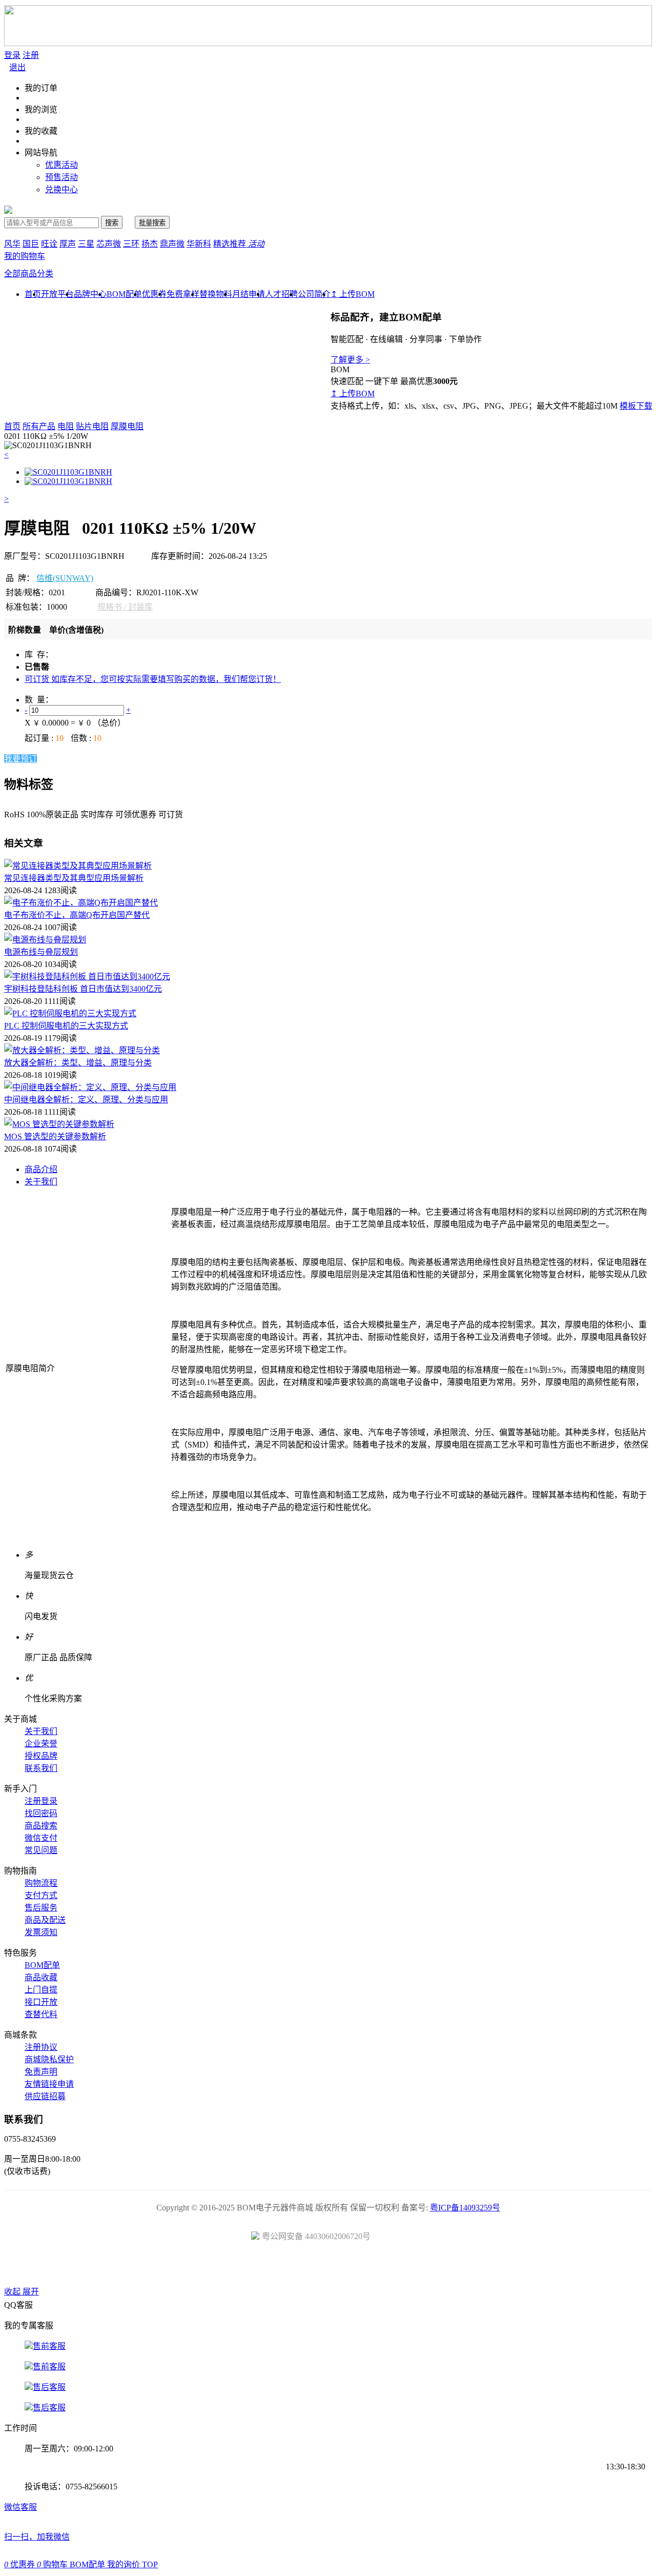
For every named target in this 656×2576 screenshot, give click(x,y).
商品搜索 (41, 1826)
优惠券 (154, 294)
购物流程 (41, 1883)
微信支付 (41, 1838)
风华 (12, 244)
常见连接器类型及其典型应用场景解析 (74, 878)
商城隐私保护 (49, 2059)
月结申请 (249, 294)
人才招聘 (281, 294)
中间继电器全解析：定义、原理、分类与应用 (86, 1100)
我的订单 (41, 88)
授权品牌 (41, 1756)
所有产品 (39, 426)
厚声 (68, 244)
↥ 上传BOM (353, 294)
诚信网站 (386, 2267)
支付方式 (41, 1895)
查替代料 (41, 2014)
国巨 (31, 244)
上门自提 (41, 1990)
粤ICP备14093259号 (465, 2208)
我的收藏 (41, 131)
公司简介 (314, 294)
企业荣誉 (41, 1744)
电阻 (66, 426)
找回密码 (41, 1813)
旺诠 (49, 244)
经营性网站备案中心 (212, 2267)
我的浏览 (41, 109)
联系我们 (41, 1768)
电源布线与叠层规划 (41, 952)
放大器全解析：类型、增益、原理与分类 (78, 1063)
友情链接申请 (49, 2084)
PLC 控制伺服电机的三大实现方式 (66, 1026)
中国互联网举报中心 (444, 2267)
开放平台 (57, 294)
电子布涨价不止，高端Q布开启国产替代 (77, 915)
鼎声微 (172, 244)
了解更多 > (350, 360)
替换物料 (216, 294)
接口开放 (41, 2002)
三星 (86, 244)
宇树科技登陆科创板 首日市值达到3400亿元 (83, 989)
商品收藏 (41, 1977)
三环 (131, 244)
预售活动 (61, 177)
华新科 (199, 244)
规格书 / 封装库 (125, 607)
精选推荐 (239, 244)
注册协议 (41, 2047)
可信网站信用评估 (270, 2267)
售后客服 (49, 2387)
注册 (31, 55)
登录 (12, 55)
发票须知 (41, 1932)
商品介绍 (41, 1169)
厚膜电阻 (127, 426)
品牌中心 (90, 294)
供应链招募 (45, 2096)
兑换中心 (61, 189)
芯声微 (109, 244)
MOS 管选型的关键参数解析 (55, 1136)
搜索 (112, 223)
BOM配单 (124, 294)
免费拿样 (183, 294)
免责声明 (41, 2072)
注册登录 (41, 1801)
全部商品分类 (29, 274)
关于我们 (41, 1182)
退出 (17, 67)
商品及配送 (45, 1920)
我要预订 (20, 759)
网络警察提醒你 (328, 2267)
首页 (12, 426)
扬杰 (150, 244)
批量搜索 (152, 223)
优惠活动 (61, 165)
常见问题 (41, 1850)
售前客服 (49, 2346)
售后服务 (41, 1908)
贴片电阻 (92, 426)
